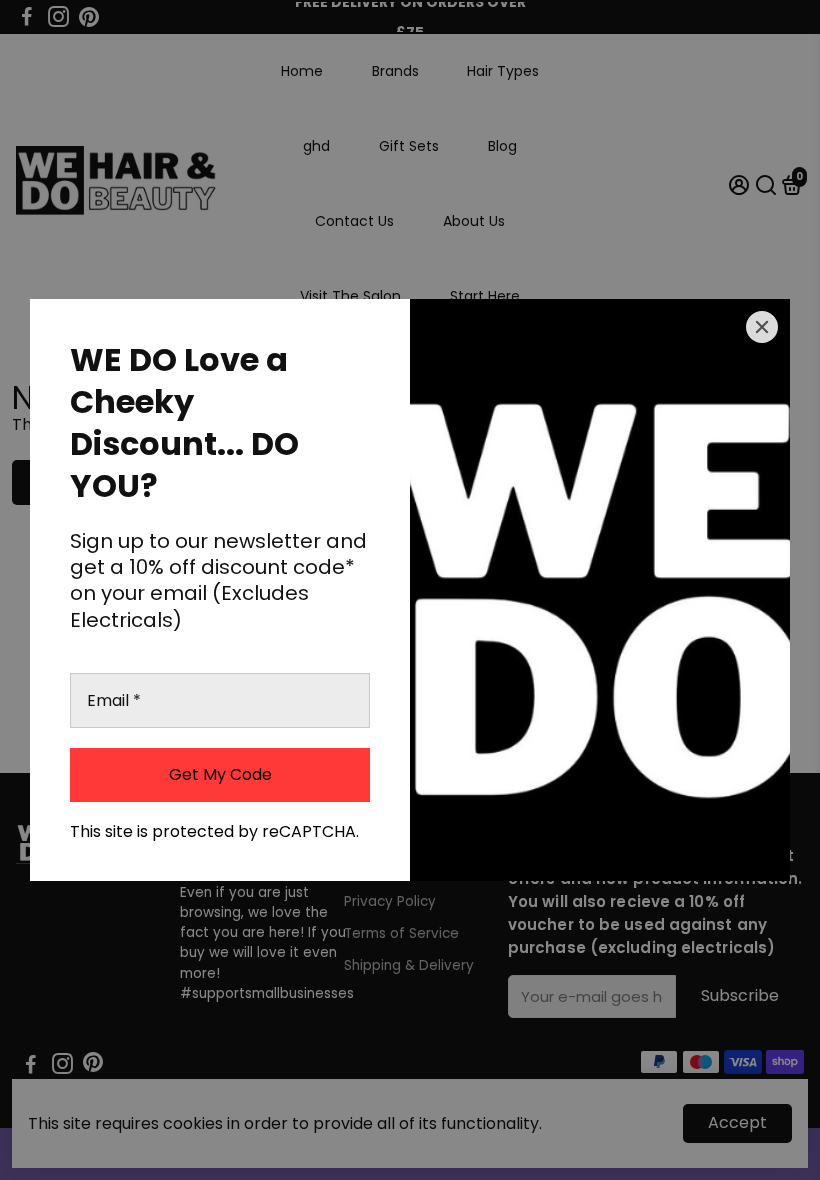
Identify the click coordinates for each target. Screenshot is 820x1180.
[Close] (762, 327)
